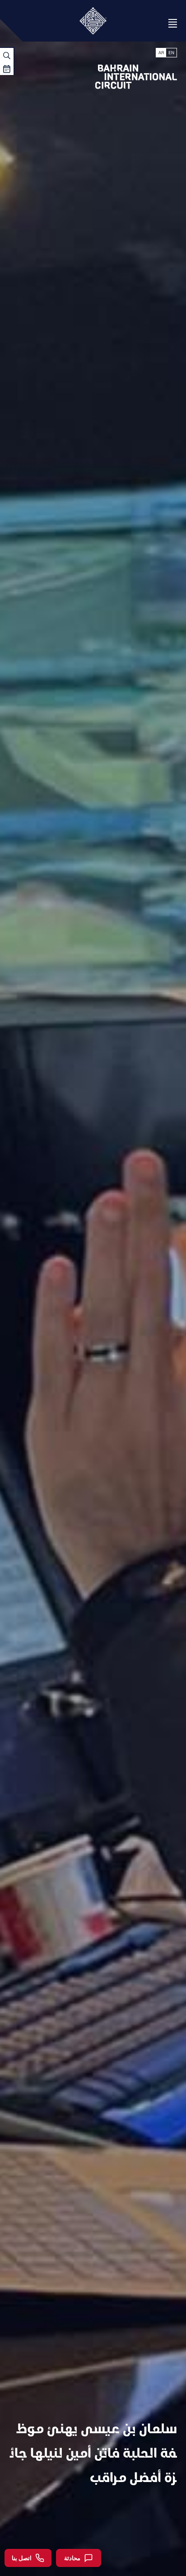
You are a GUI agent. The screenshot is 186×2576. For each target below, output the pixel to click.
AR (161, 53)
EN (171, 53)
